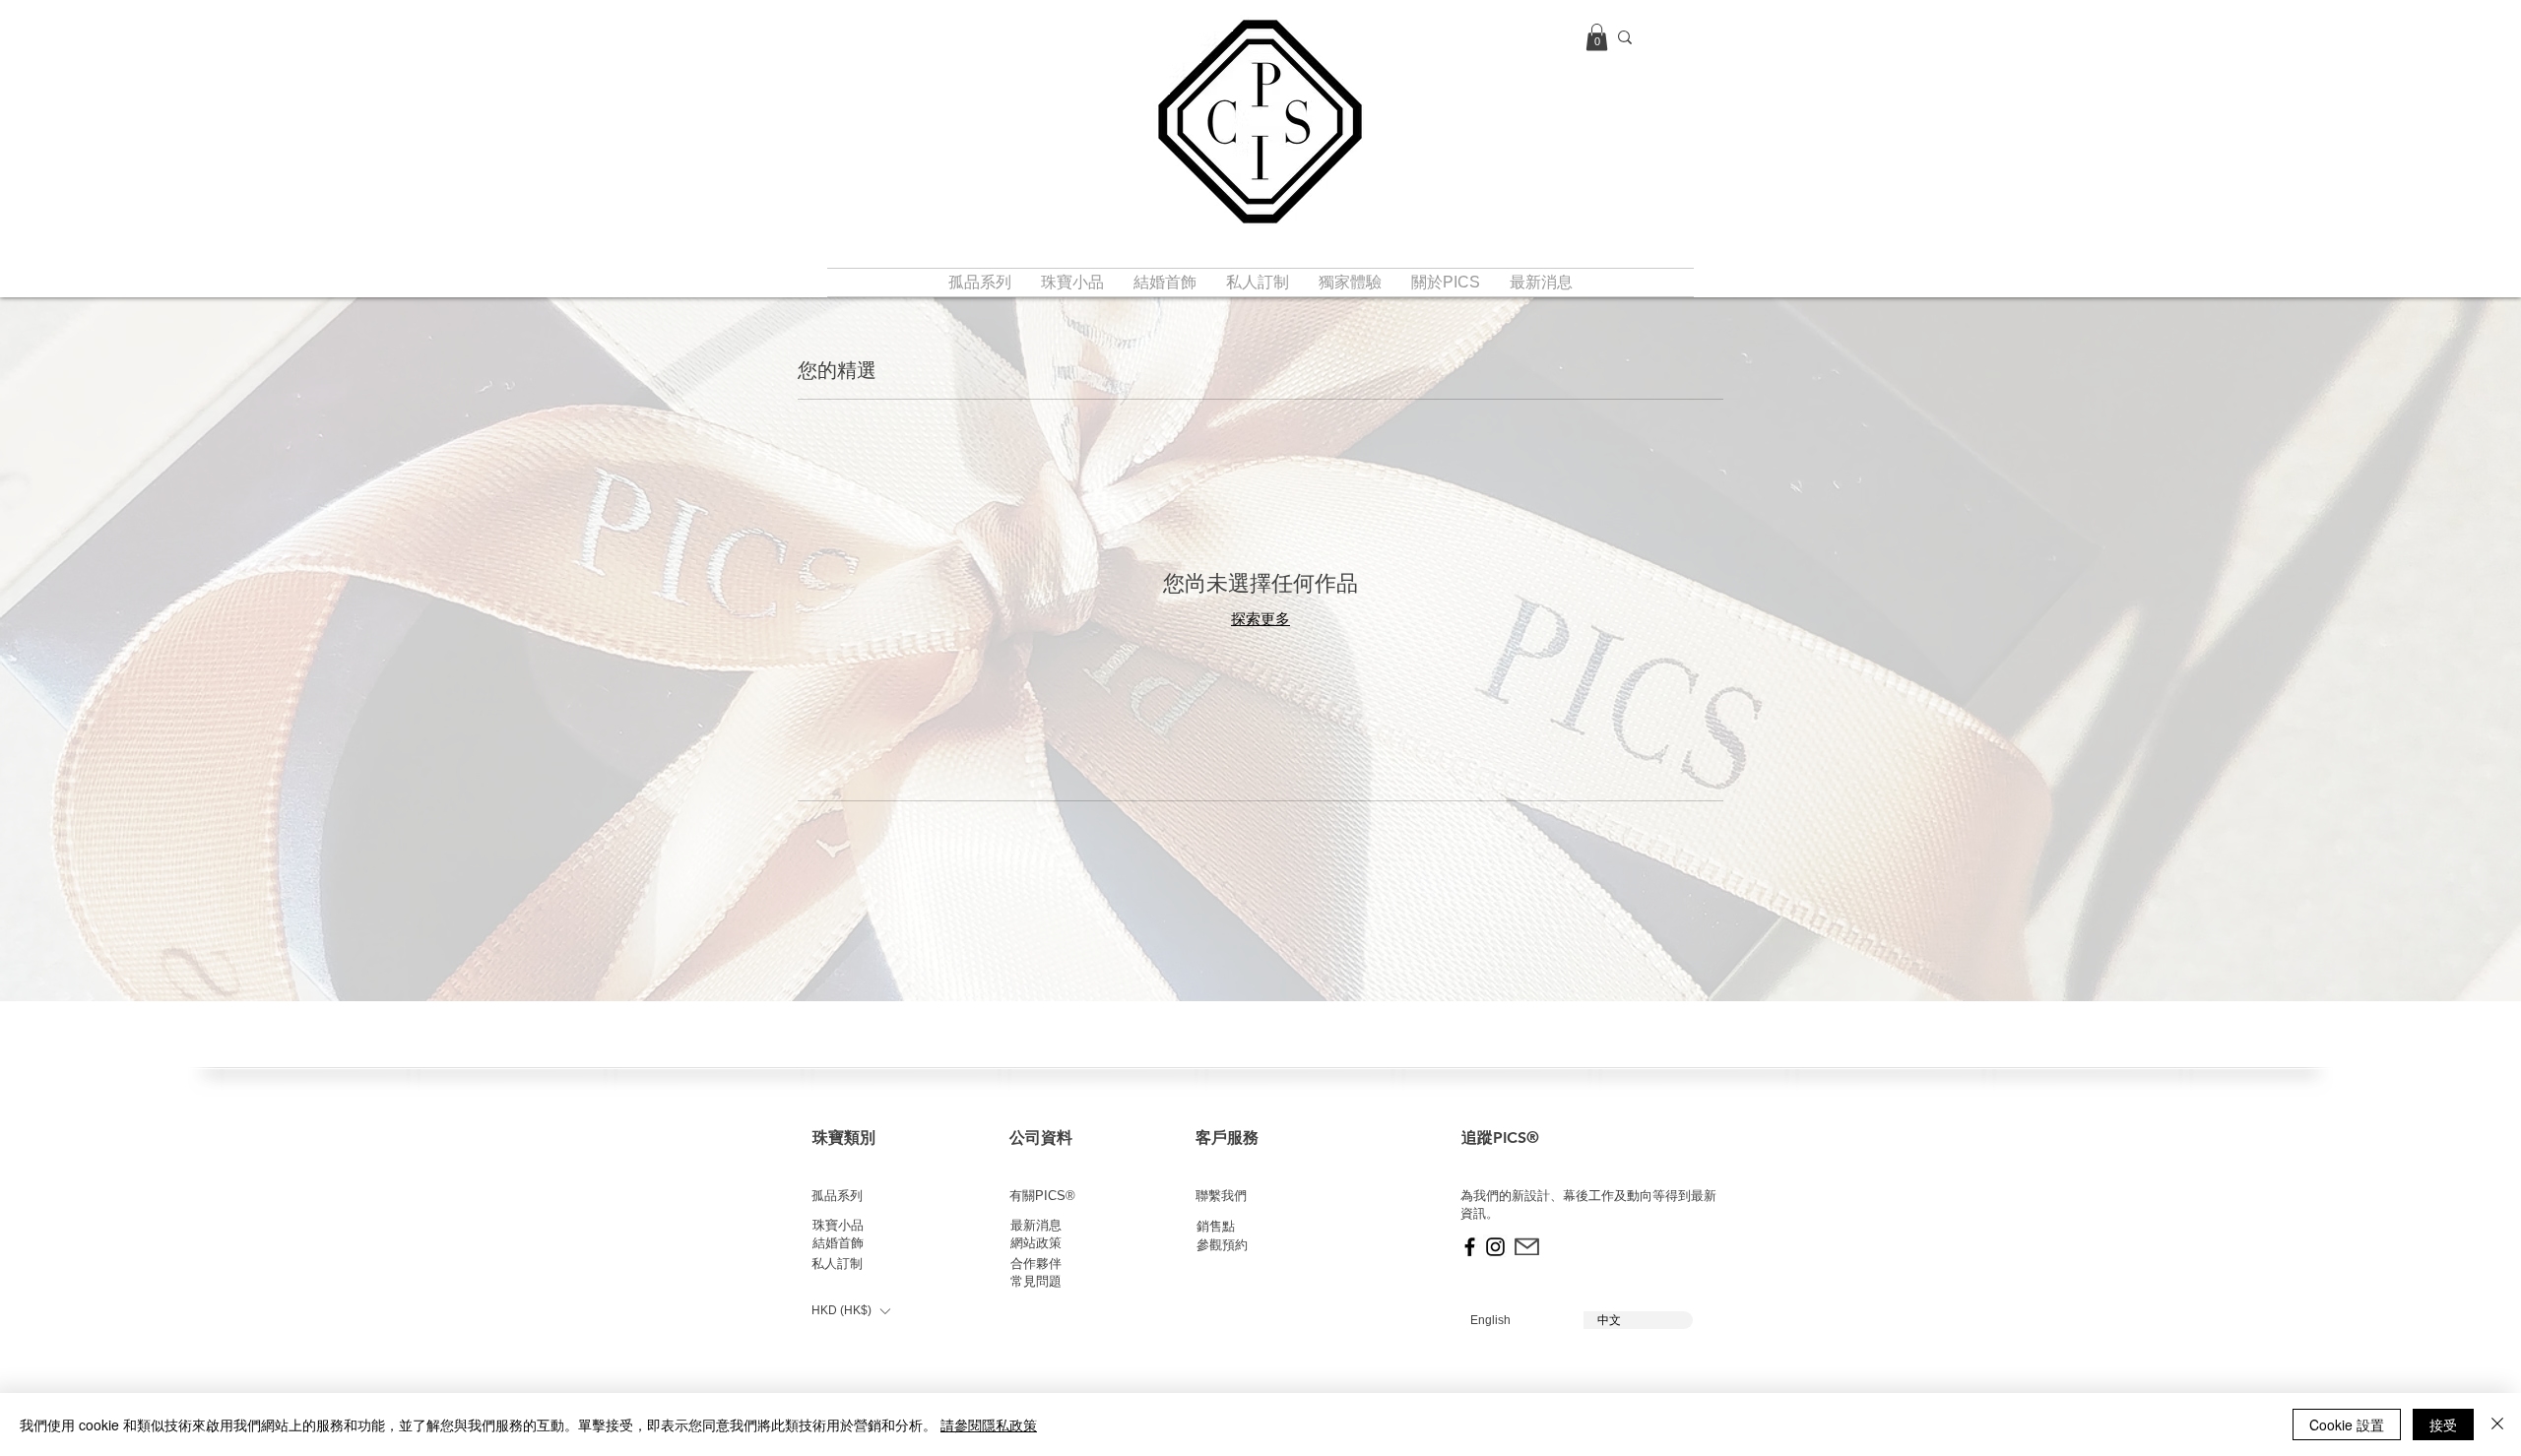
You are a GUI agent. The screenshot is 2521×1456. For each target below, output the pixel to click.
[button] (1597, 37)
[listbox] (850, 1311)
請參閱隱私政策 (989, 1424)
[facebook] (1470, 1247)
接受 (2443, 1424)
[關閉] (2497, 1424)
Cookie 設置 (2347, 1424)
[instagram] (1495, 1247)
